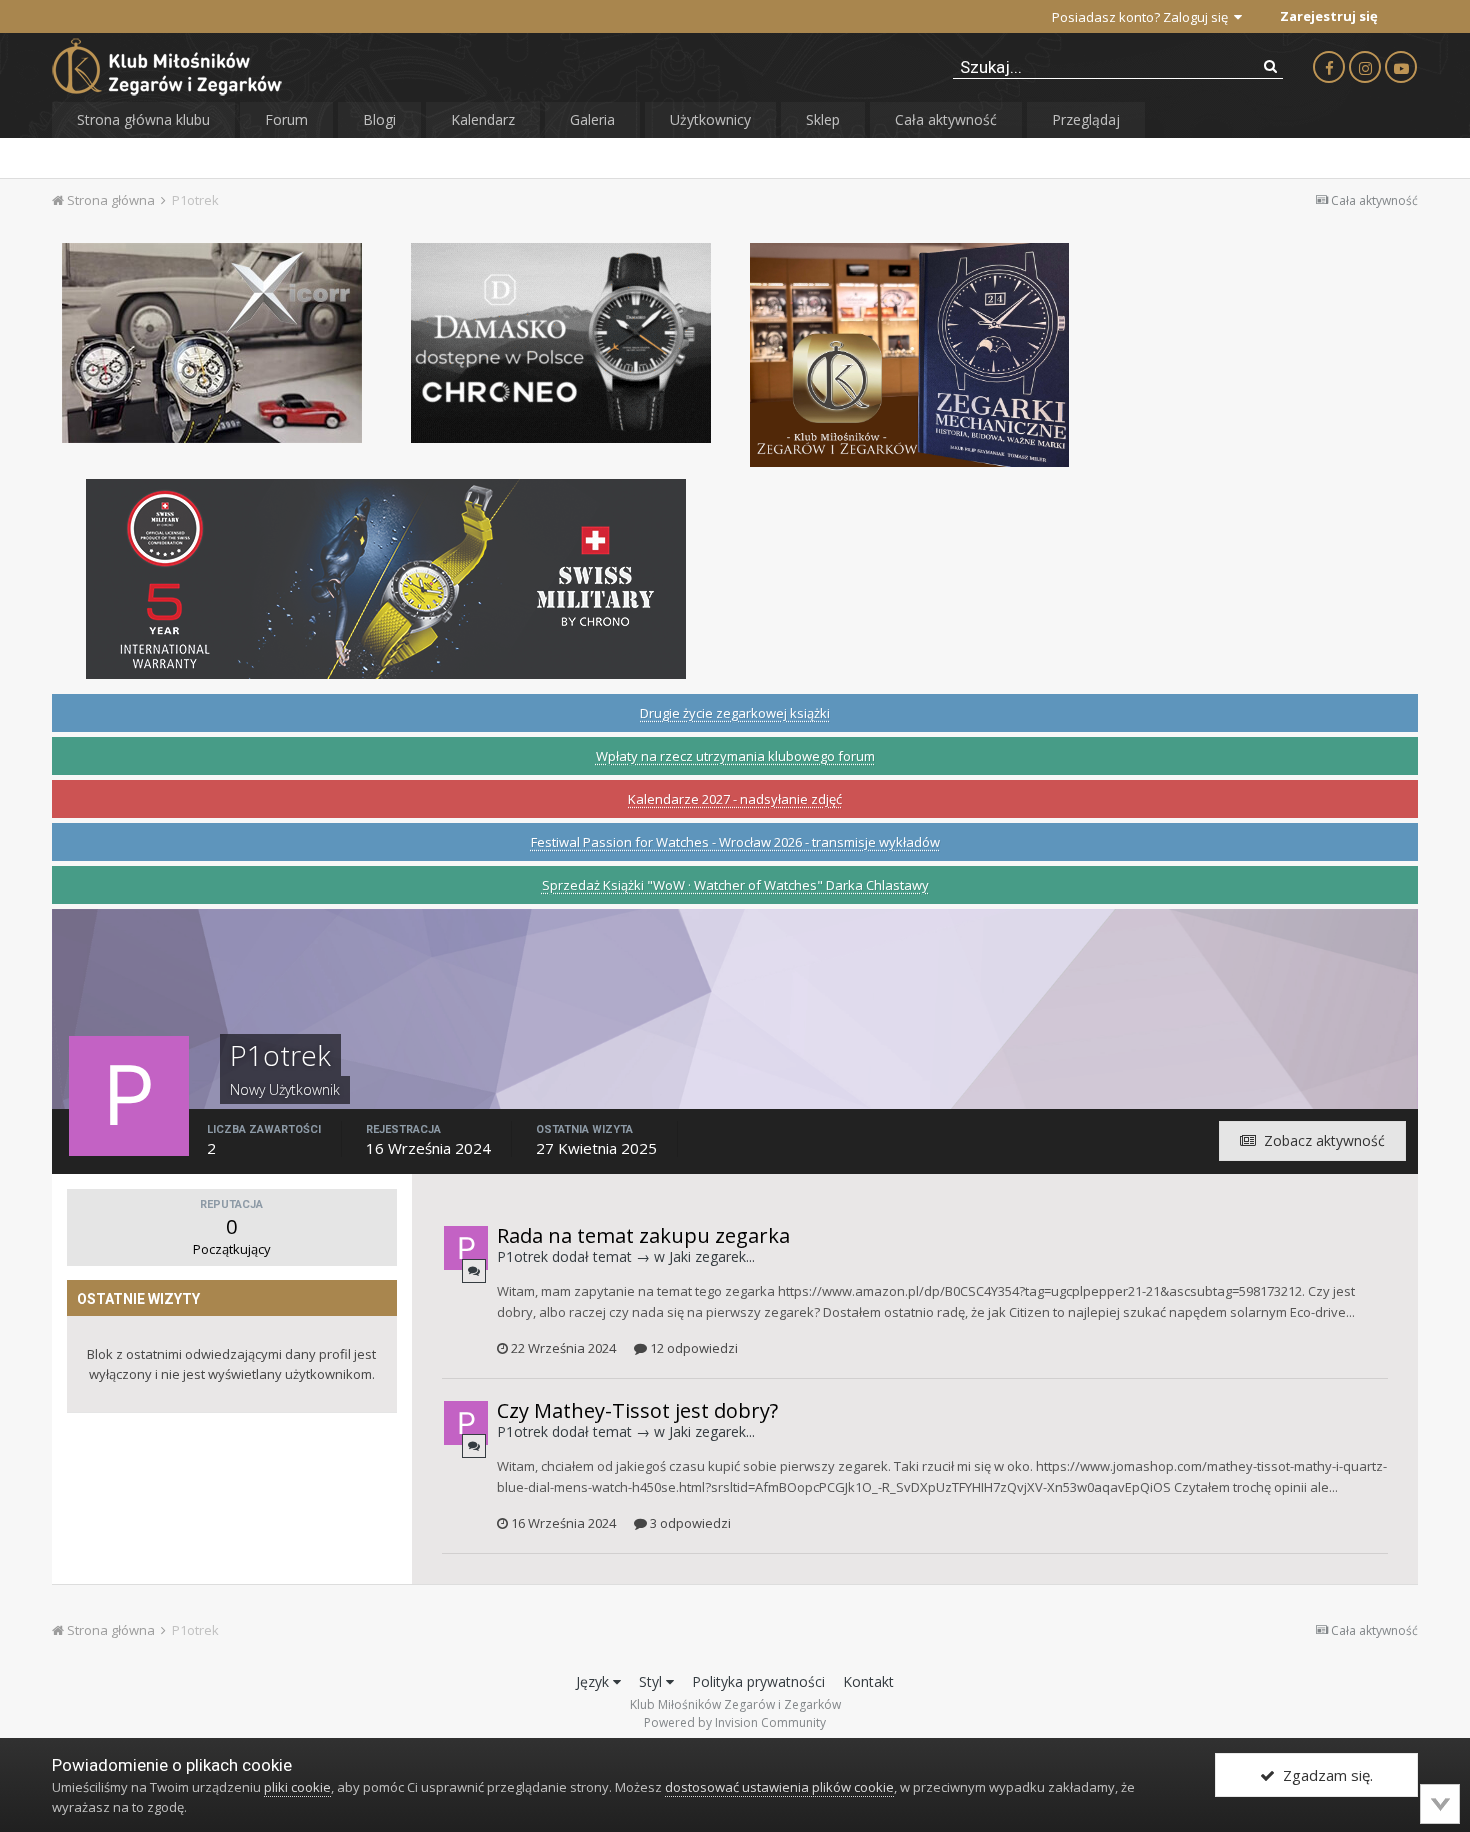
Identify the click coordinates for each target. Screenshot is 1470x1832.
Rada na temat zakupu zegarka (643, 1235)
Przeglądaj (1086, 119)
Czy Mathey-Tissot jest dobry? (637, 1410)
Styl (652, 1681)
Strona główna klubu (143, 119)
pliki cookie (297, 1787)
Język (594, 1681)
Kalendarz (483, 119)
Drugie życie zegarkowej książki (735, 713)
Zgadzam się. (1324, 1775)
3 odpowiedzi (689, 1523)
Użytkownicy (710, 119)
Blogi (379, 119)
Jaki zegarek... (712, 1256)
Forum (286, 119)
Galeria (592, 119)
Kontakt (868, 1681)
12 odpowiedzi (692, 1348)
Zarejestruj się (1329, 16)
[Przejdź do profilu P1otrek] (466, 1248)
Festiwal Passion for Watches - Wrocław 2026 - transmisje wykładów (735, 842)
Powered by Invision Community (735, 1722)
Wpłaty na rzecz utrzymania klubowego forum (735, 756)
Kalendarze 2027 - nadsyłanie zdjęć (735, 799)
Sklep (823, 119)
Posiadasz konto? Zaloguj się (1143, 17)
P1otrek (522, 1256)
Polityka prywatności (758, 1681)
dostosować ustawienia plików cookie (779, 1787)
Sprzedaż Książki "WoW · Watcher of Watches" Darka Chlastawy (735, 885)
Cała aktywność (946, 119)
